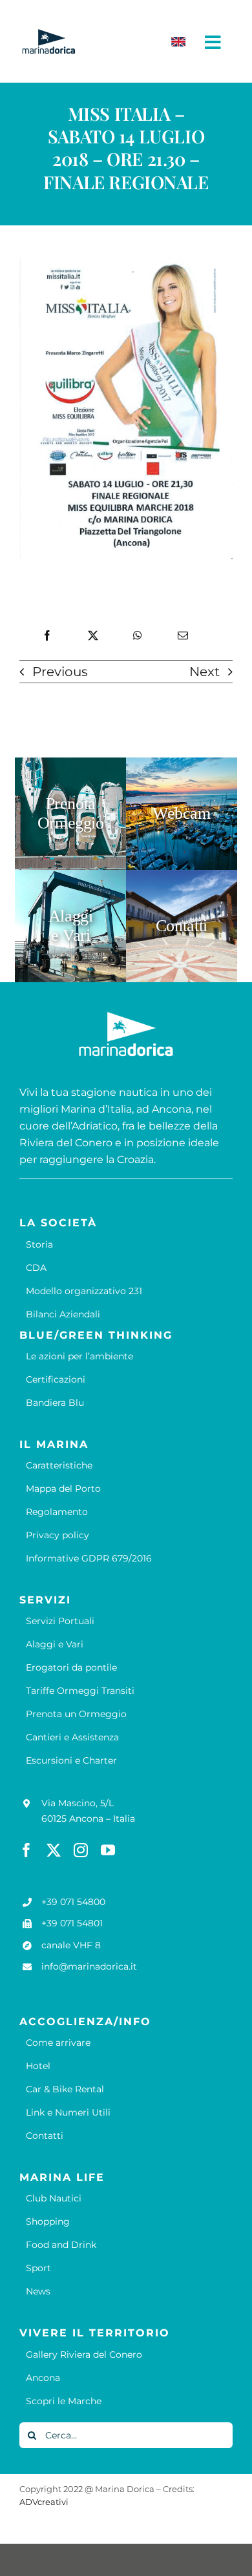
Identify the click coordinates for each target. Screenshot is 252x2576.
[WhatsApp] (138, 636)
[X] (93, 636)
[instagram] (81, 1850)
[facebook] (26, 1850)
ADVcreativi (44, 2502)
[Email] (183, 636)
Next (205, 672)
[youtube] (108, 1850)
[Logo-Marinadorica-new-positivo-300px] (48, 34)
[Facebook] (47, 636)
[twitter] (54, 1850)
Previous (60, 672)
